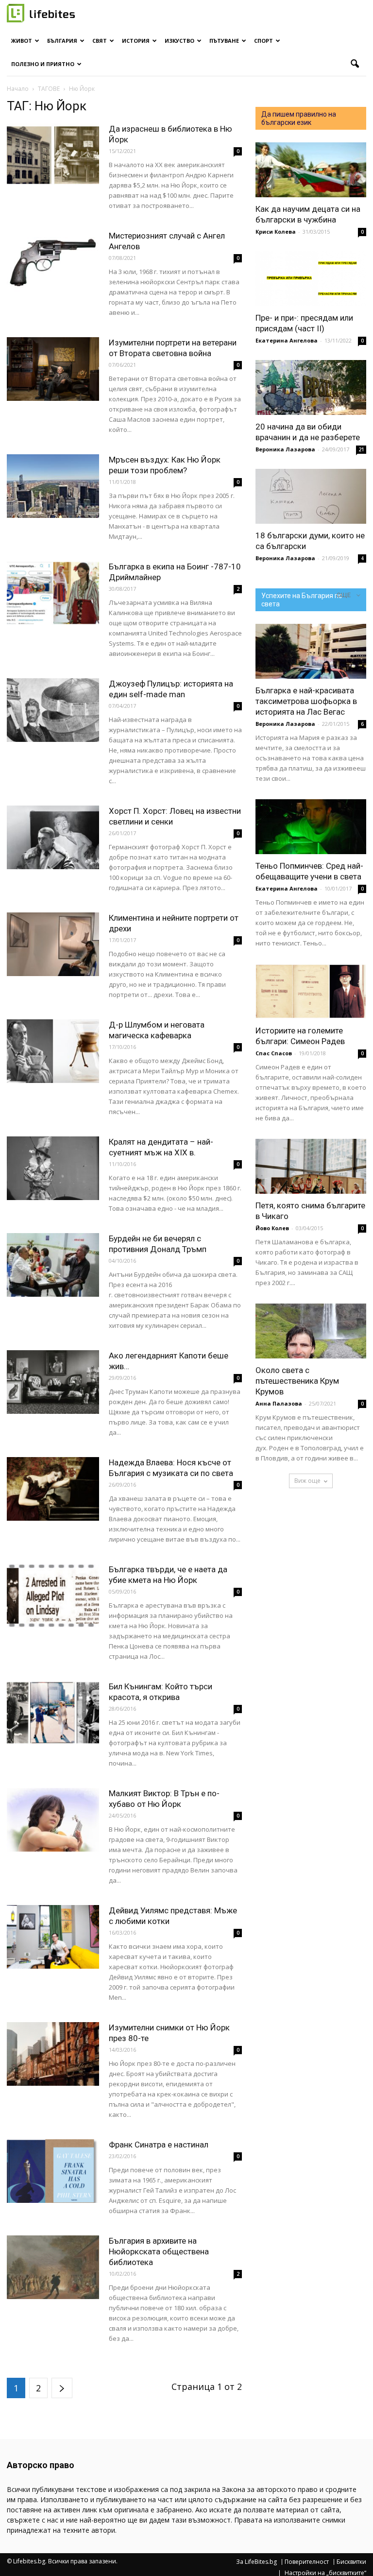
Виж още (307, 1481)
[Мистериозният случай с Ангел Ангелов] (53, 262)
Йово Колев (272, 1228)
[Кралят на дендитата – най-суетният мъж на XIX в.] (53, 1168)
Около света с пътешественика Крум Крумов (297, 1381)
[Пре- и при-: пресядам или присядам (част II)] (311, 279)
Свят (100, 41)
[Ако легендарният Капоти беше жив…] (53, 1382)
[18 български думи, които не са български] (311, 496)
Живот (22, 41)
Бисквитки (351, 2562)
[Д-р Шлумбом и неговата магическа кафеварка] (53, 1051)
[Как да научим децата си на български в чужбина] (311, 170)
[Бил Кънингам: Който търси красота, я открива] (53, 1713)
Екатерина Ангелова (287, 340)
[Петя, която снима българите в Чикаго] (311, 1166)
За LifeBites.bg (256, 2562)
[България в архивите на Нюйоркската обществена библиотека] (53, 2267)
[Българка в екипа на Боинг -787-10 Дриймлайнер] (53, 593)
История (136, 41)
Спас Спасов (274, 1053)
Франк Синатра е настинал (159, 2145)
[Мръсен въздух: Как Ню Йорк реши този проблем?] (53, 486)
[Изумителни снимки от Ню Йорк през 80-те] (53, 2054)
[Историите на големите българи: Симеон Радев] (311, 991)
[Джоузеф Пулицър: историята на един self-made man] (53, 710)
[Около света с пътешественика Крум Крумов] (311, 1331)
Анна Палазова (279, 1403)
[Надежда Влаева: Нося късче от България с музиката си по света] (53, 1489)
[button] (355, 64)
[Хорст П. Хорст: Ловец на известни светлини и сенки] (53, 837)
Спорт (263, 41)
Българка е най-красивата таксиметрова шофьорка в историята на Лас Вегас (306, 701)
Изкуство (179, 41)
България (62, 41)
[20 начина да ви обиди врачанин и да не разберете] (311, 387)
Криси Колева (276, 232)
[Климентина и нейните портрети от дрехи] (53, 944)
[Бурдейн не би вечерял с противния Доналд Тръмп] (53, 1265)
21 (361, 449)
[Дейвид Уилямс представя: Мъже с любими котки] (53, 1937)
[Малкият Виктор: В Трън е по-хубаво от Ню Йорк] (53, 1820)
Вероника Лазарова (285, 449)
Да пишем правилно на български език (299, 118)
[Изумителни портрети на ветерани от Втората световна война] (53, 369)
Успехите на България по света (302, 600)
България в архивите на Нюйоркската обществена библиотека (159, 2251)
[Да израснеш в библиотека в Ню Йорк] (53, 155)
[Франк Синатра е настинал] (53, 2171)
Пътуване (224, 41)
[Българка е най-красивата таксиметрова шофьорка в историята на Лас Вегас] (311, 651)
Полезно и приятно (43, 64)
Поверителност (307, 2562)
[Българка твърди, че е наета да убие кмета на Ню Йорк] (53, 1596)
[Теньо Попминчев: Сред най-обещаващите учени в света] (311, 827)
